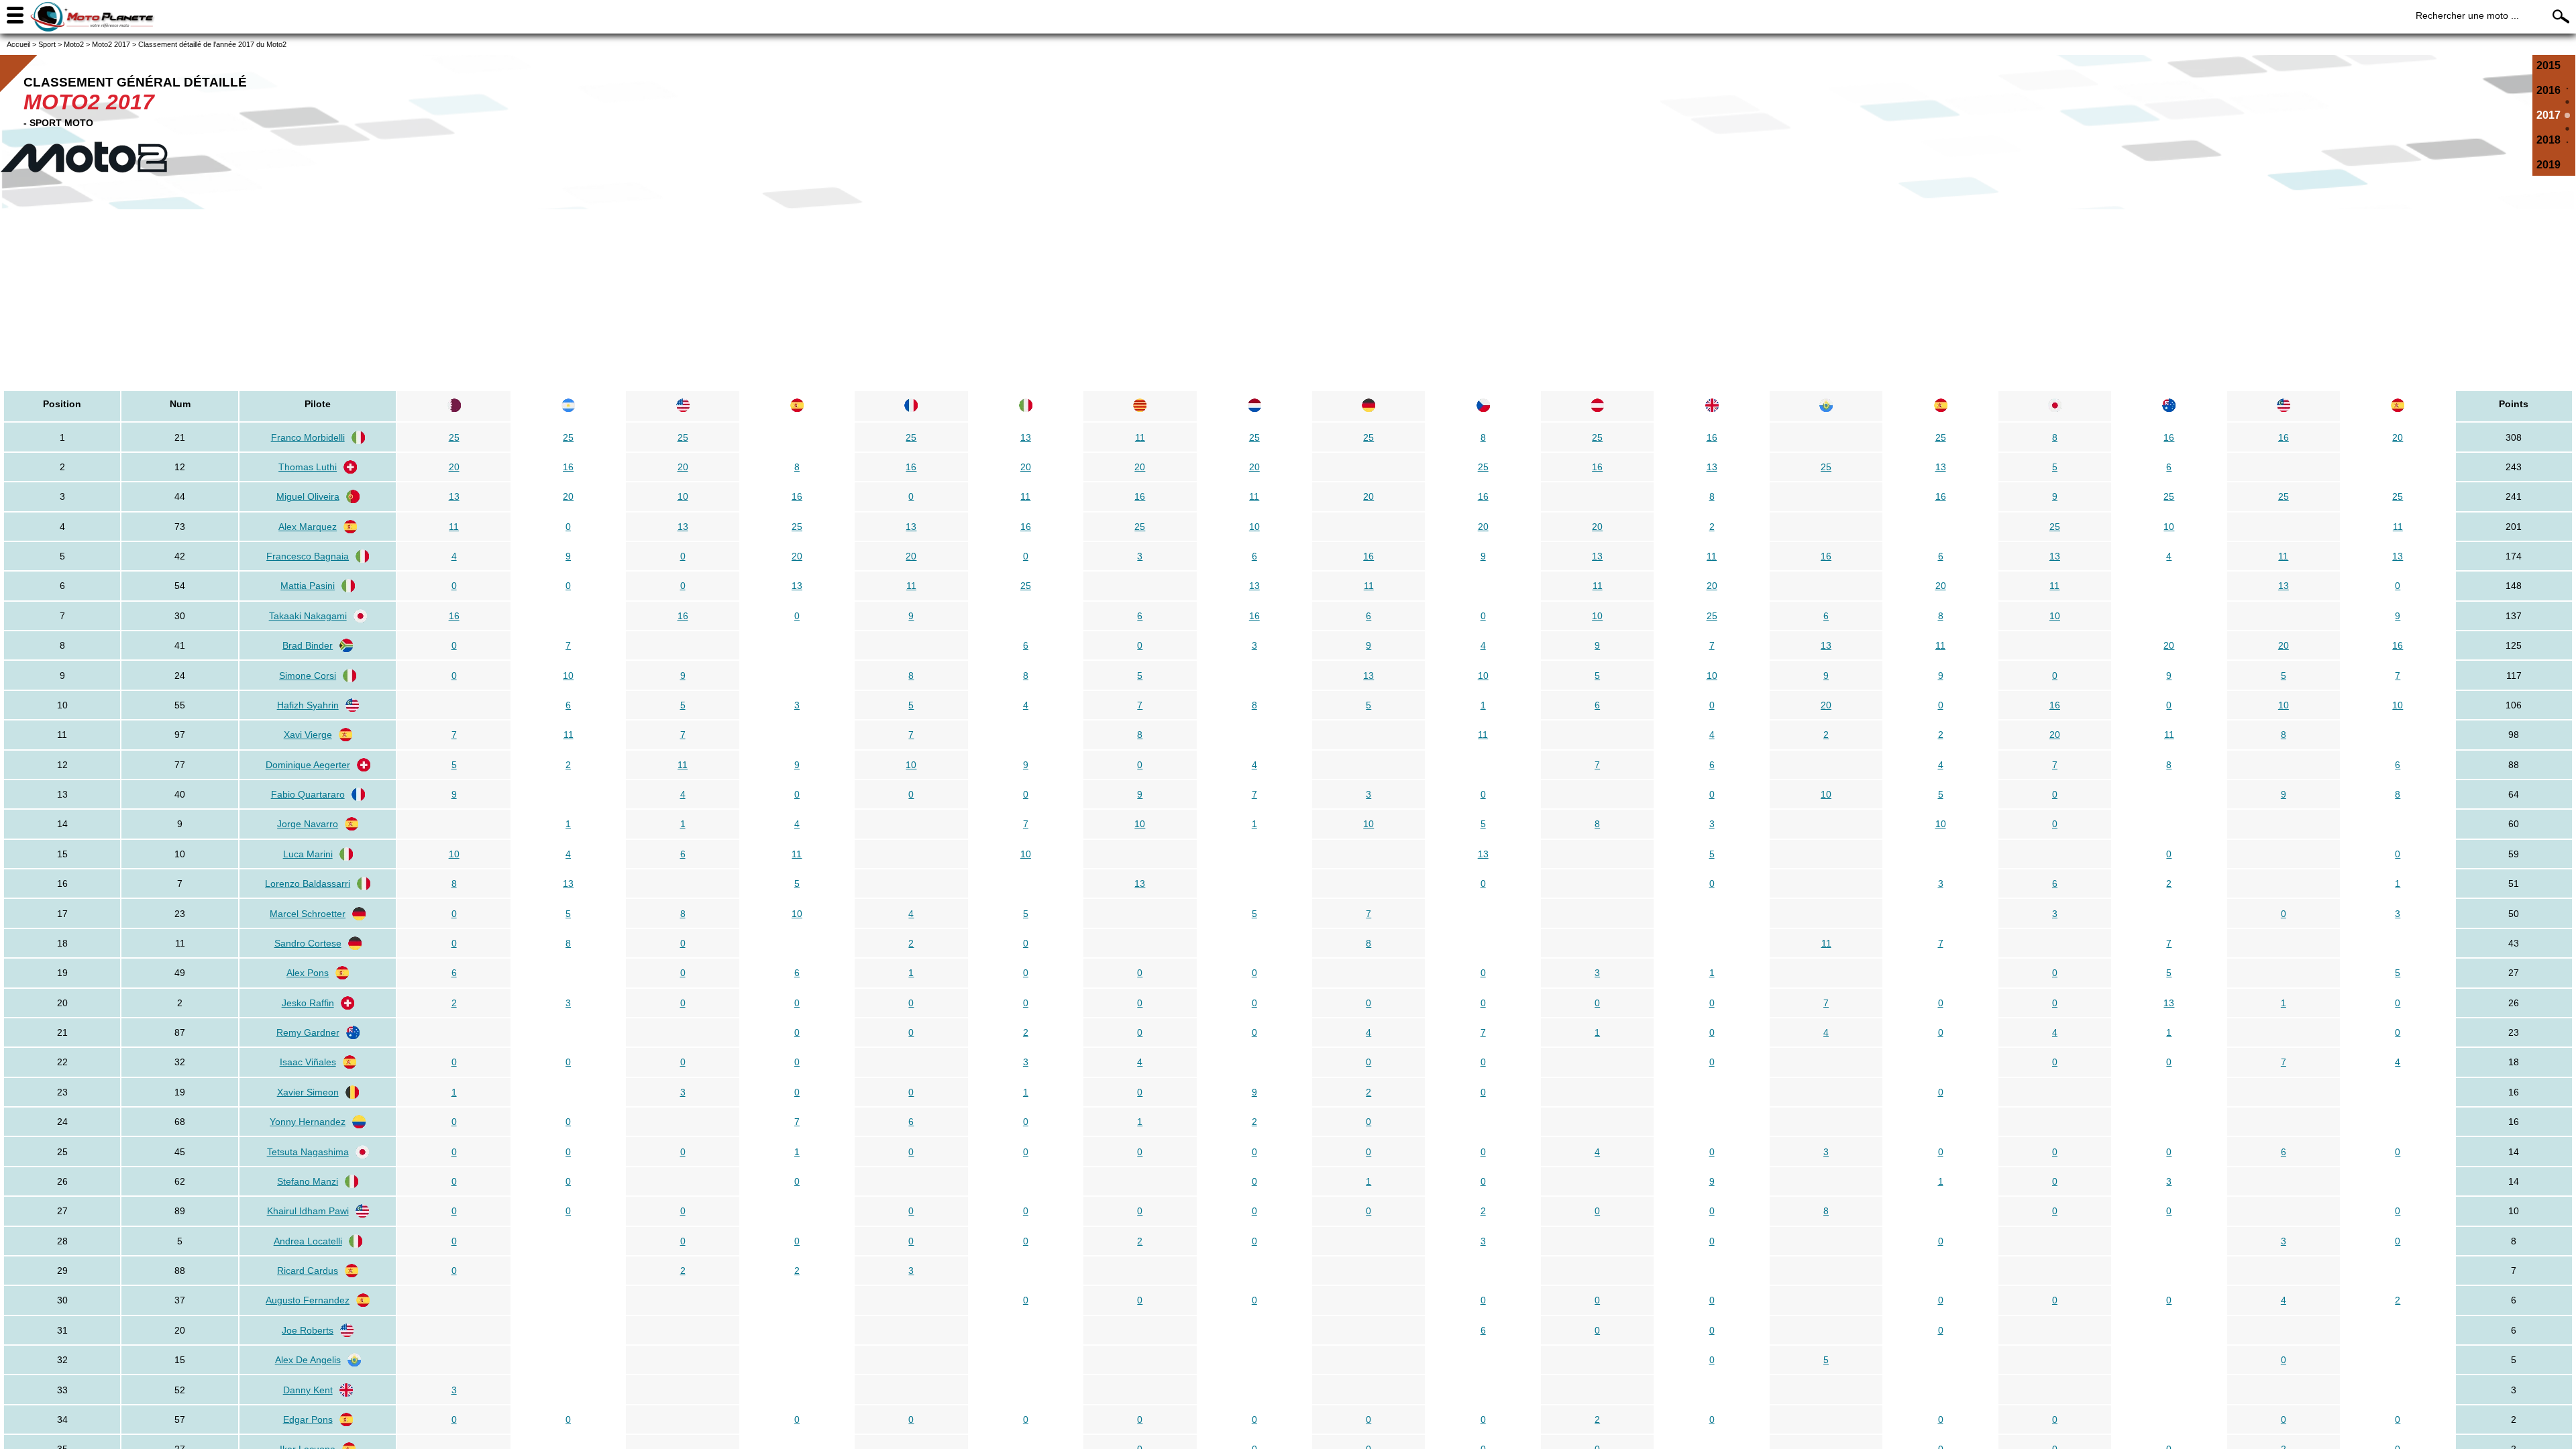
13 (1026, 437)
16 (1712, 437)
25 (454, 437)
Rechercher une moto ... (2467, 15)
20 (2398, 437)
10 (683, 496)
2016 (2548, 90)
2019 (2548, 165)
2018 (2548, 140)
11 (1140, 437)
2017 (2548, 115)
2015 (2548, 65)
